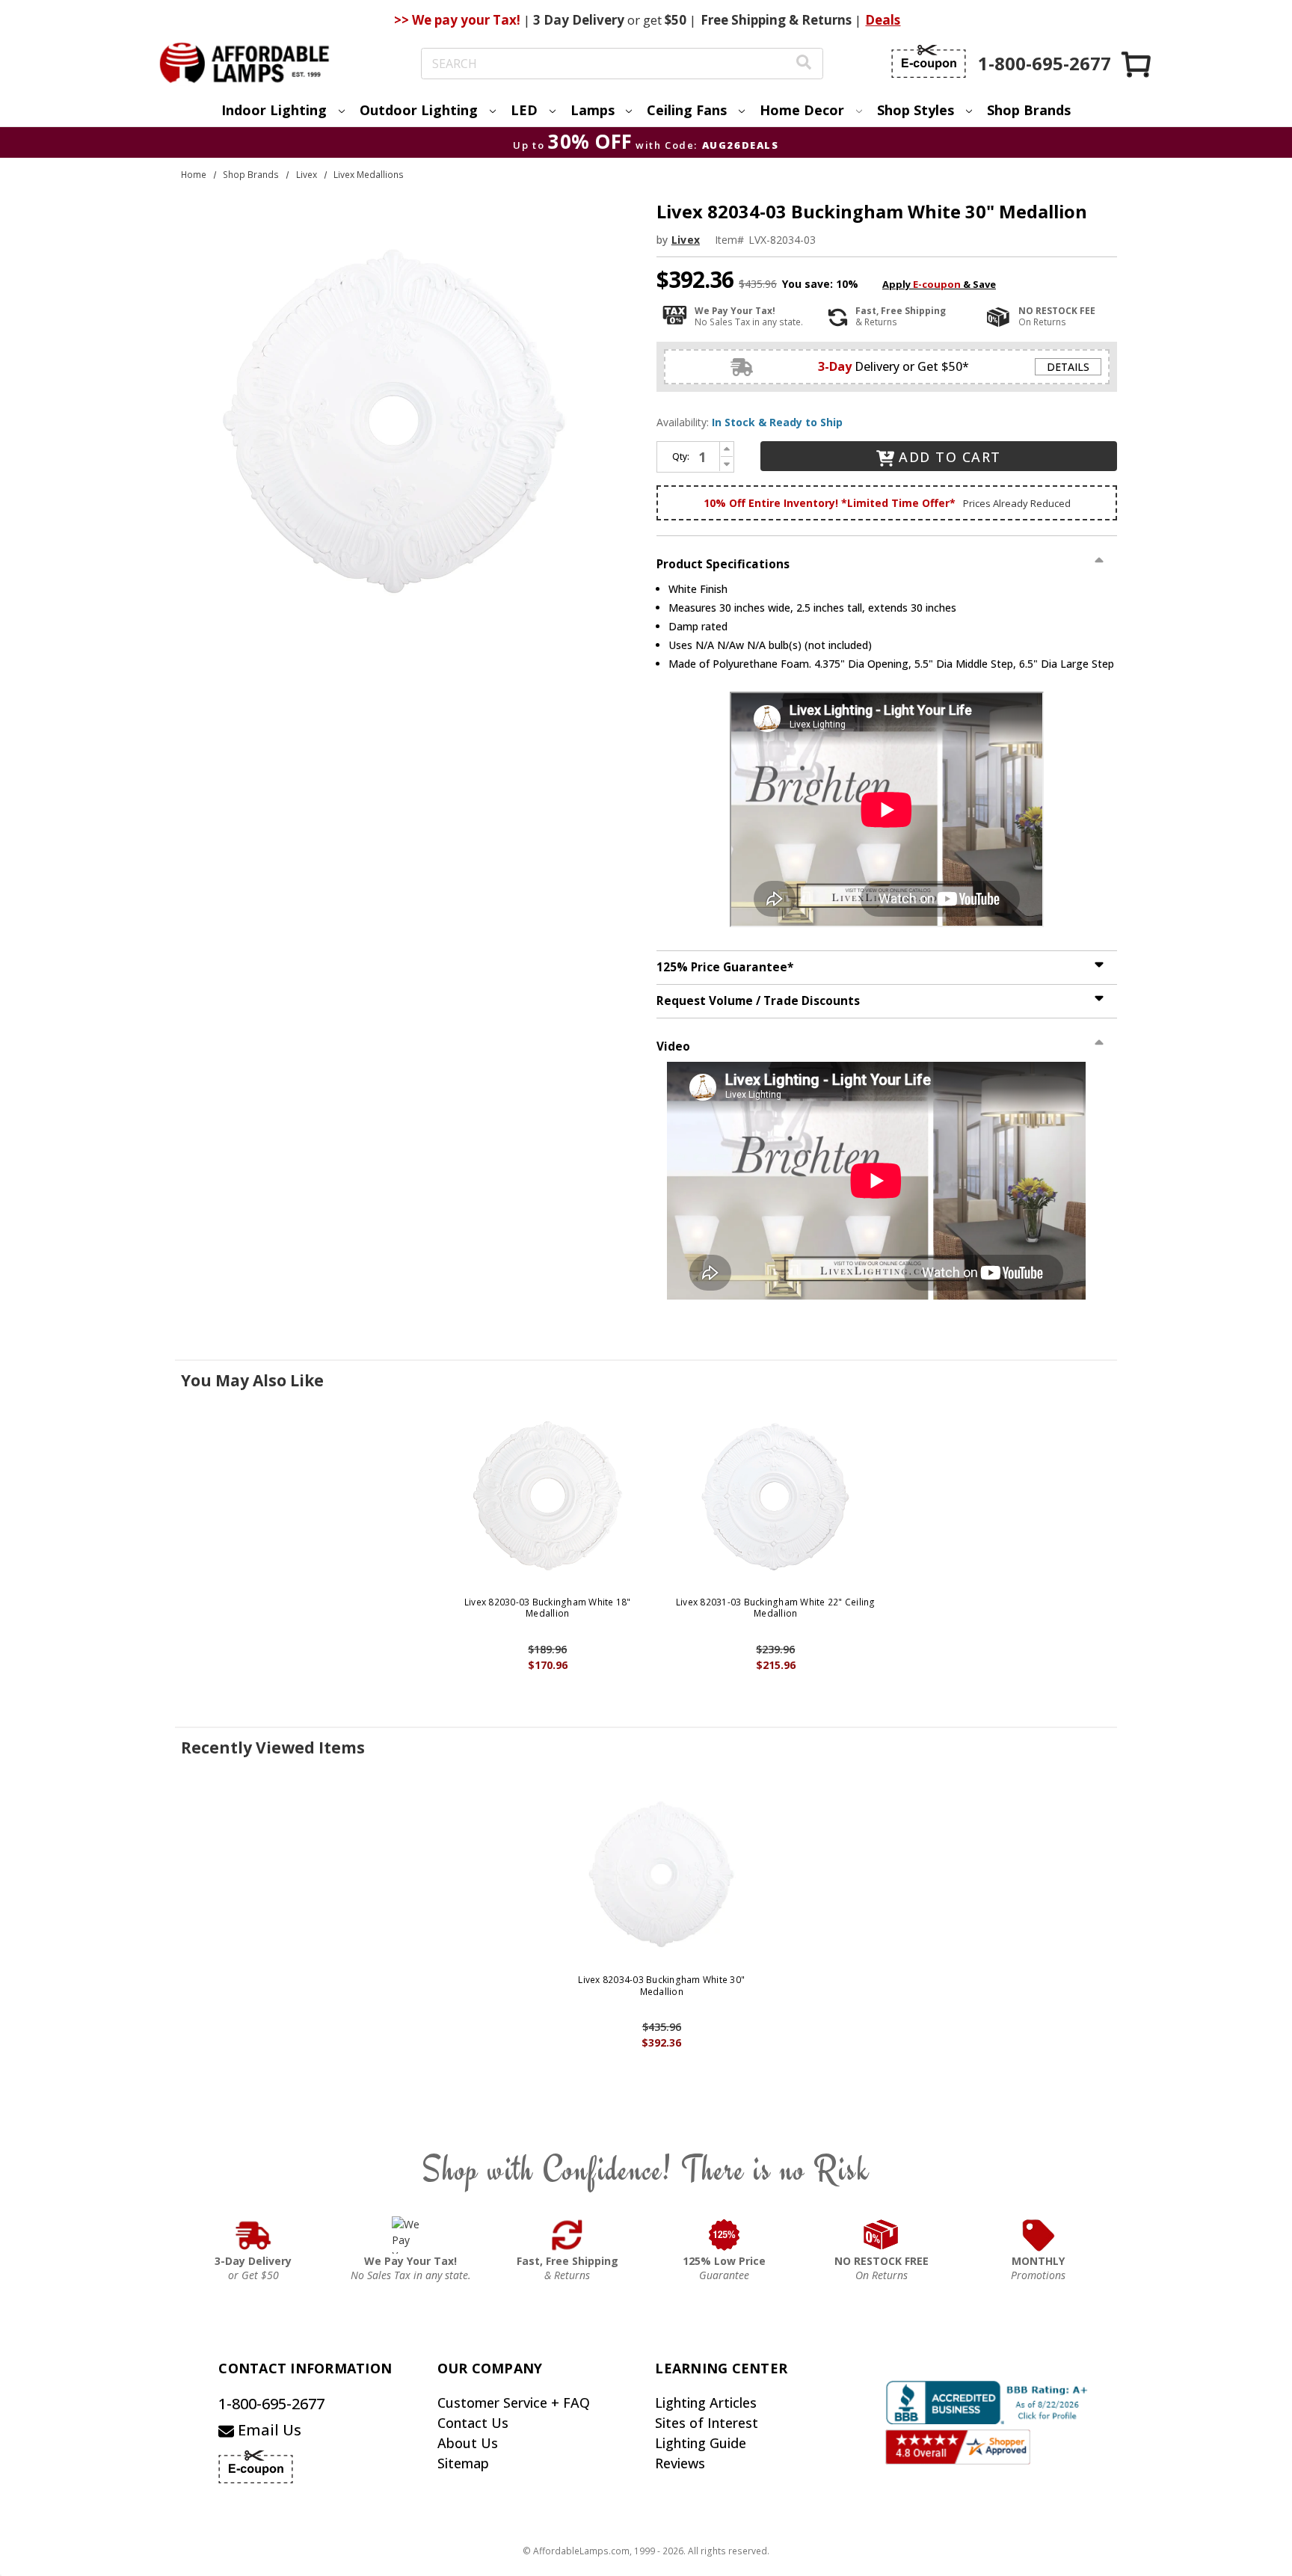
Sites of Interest (707, 2423)
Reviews (680, 2463)
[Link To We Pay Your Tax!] (411, 2235)
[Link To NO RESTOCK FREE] (882, 2235)
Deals (883, 20)
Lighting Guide (701, 2443)
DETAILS (1068, 367)
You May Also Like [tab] (252, 1380)
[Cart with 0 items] (1137, 64)
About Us (468, 2443)
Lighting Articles (706, 2403)
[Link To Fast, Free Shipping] (567, 2235)
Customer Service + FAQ (514, 2403)
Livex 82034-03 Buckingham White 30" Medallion (661, 1986)
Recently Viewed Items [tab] (273, 1747)
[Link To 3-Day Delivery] (253, 2235)
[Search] (804, 64)
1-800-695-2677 (271, 2404)
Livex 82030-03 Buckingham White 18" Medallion (548, 1608)
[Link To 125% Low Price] (725, 2235)
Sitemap (463, 2463)
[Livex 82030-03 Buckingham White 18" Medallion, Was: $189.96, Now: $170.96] (548, 1497)
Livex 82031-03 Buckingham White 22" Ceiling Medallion (776, 1608)
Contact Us (473, 2423)
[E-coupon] (929, 61)
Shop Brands (1029, 110)
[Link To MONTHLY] (1039, 2235)
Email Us (268, 2430)
